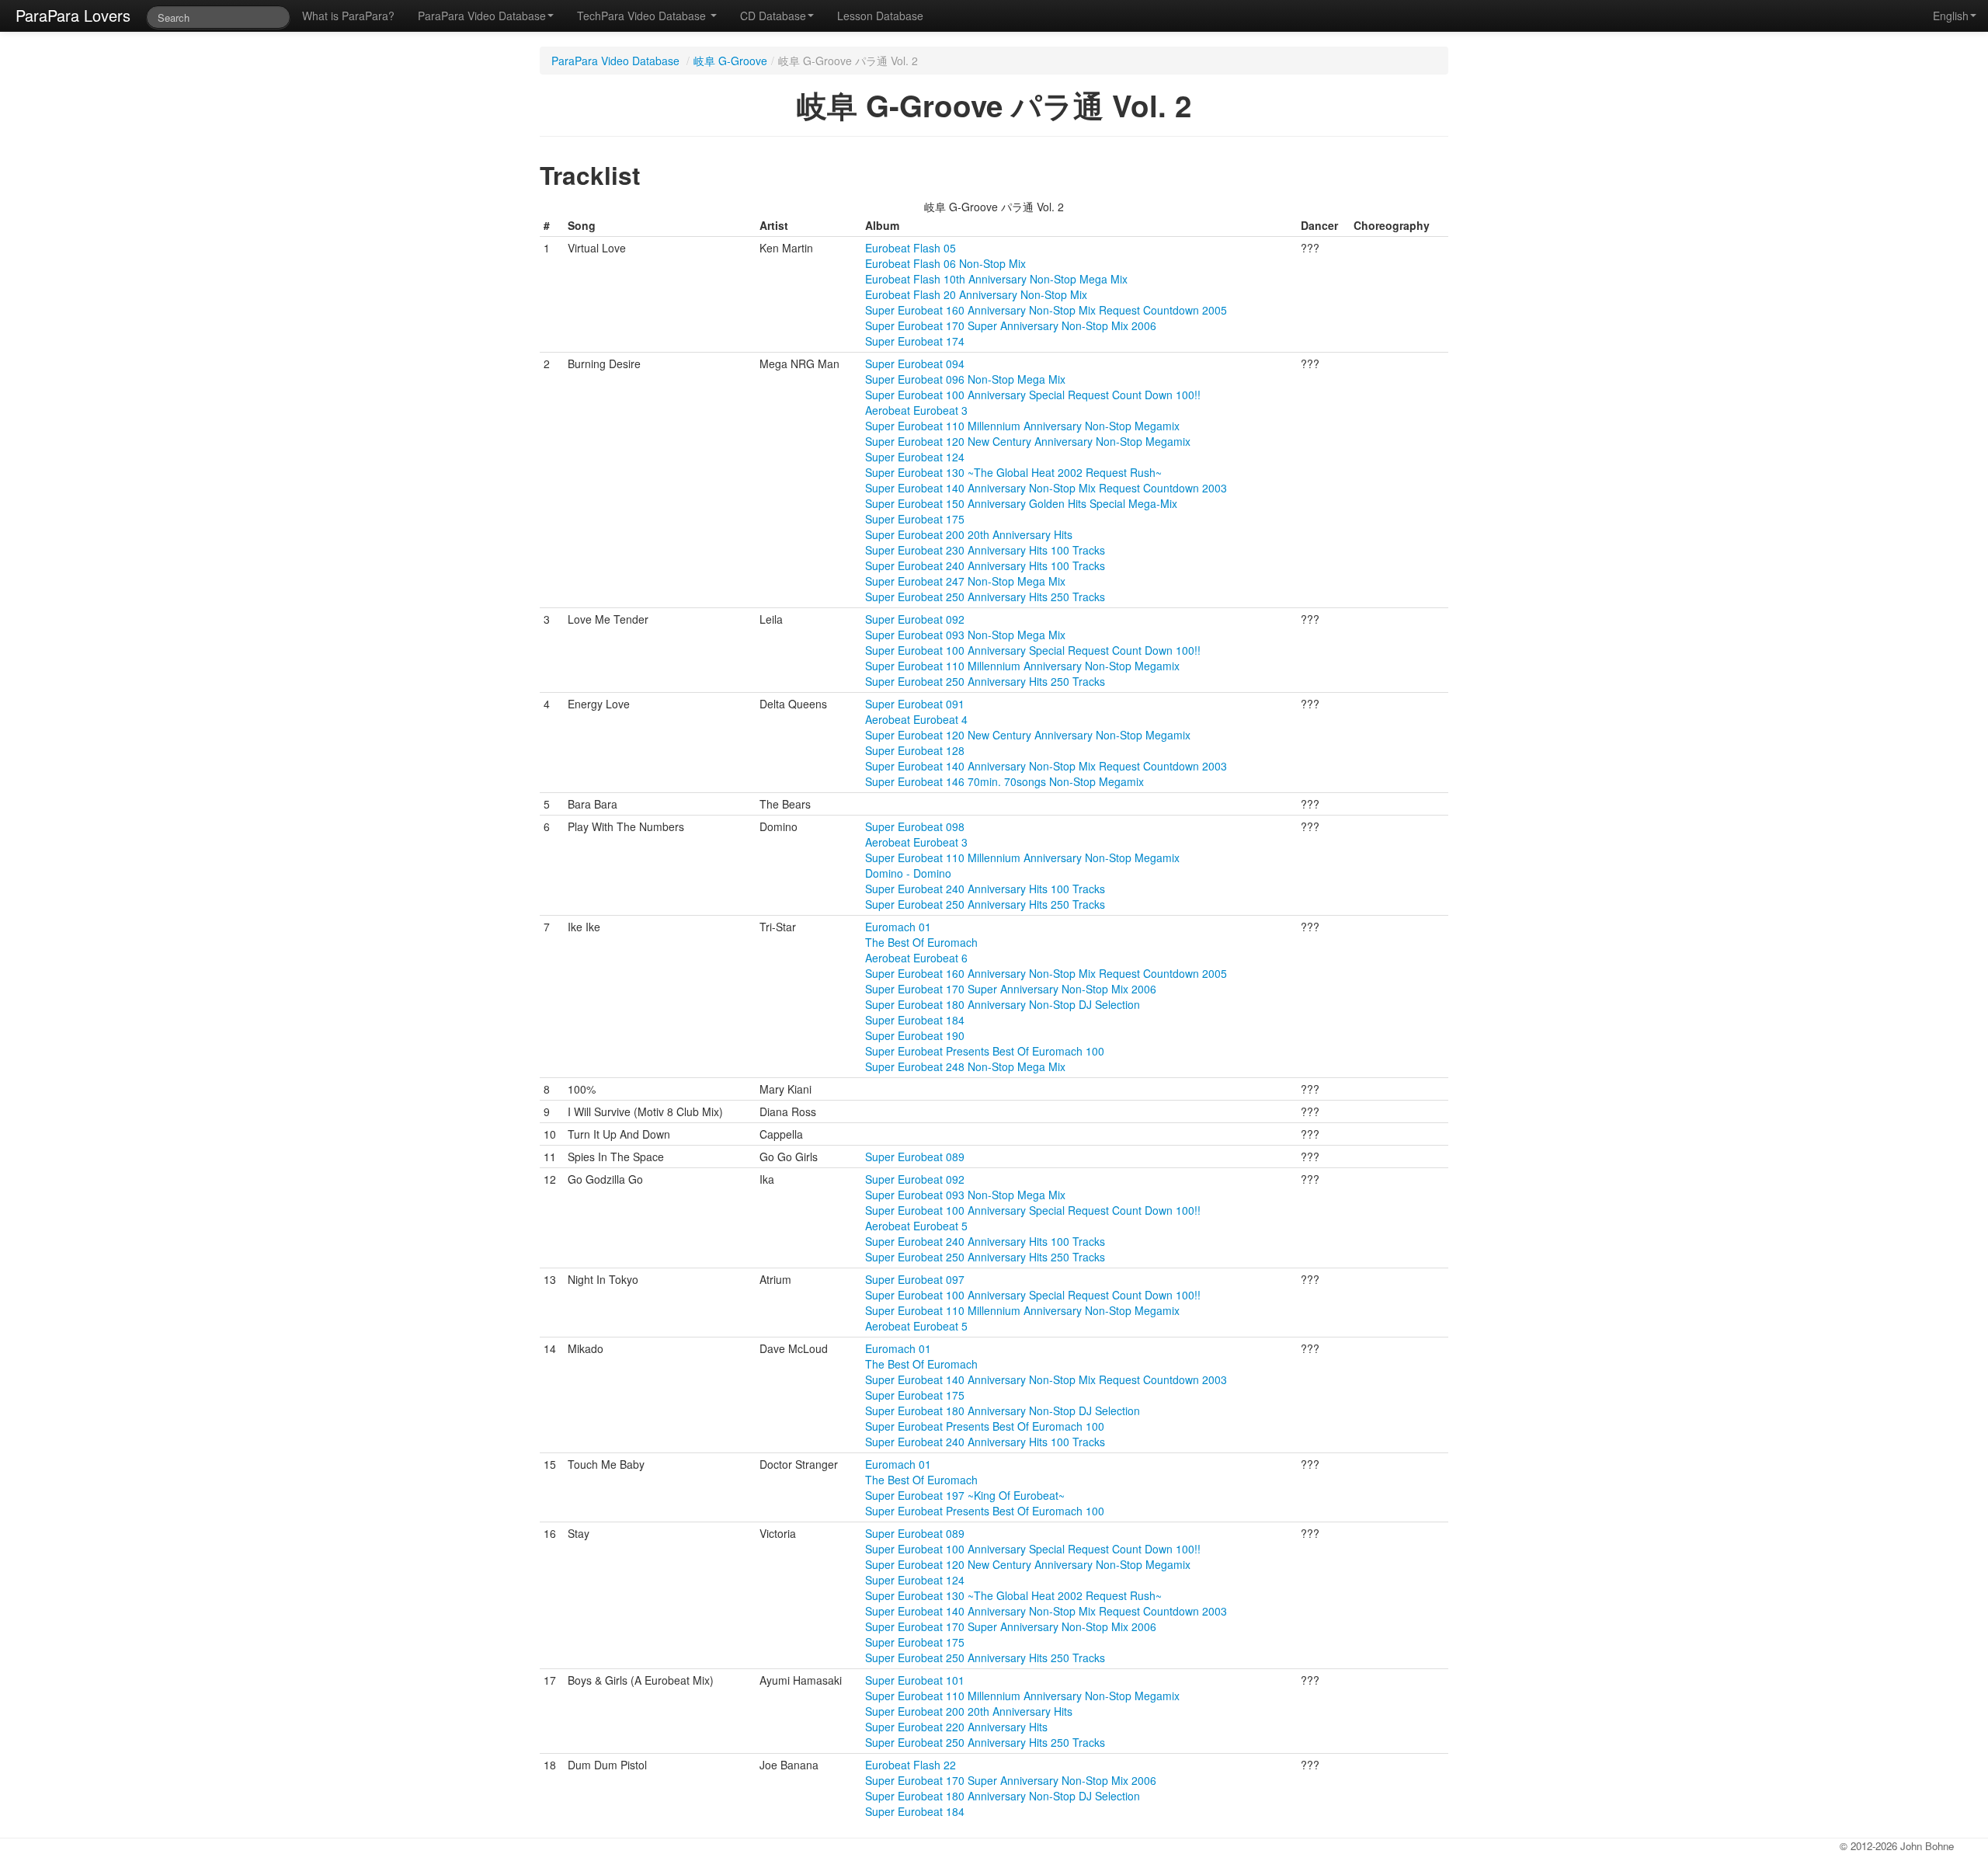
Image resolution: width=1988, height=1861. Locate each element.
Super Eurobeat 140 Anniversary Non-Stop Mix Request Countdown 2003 (1046, 488)
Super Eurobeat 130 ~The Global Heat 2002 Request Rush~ (1013, 472)
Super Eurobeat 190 (915, 1035)
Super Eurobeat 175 (915, 519)
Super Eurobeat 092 (915, 619)
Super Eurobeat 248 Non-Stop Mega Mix (965, 1066)
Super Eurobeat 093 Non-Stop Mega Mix (965, 635)
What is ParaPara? (348, 16)
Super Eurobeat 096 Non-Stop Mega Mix (965, 379)
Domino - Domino (908, 873)
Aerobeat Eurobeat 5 (916, 1226)
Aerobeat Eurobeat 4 (916, 719)
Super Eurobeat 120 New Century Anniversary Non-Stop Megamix (1028, 441)
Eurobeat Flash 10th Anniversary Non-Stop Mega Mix (996, 279)
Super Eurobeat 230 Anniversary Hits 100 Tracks (985, 550)
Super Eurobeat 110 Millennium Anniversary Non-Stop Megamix (1022, 426)
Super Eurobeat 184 (915, 1020)
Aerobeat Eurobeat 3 (916, 410)
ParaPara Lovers (73, 15)
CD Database (773, 16)
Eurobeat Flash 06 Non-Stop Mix (945, 263)
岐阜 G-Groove (730, 61)
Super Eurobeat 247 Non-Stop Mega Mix (965, 581)
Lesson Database (880, 16)
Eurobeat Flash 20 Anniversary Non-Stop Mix (976, 294)
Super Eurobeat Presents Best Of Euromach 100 (985, 1051)
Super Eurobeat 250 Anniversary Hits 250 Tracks (985, 597)
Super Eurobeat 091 (915, 704)
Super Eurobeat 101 (915, 1680)
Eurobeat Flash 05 (911, 248)
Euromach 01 (898, 927)
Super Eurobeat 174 (915, 341)
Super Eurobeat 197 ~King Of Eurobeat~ (965, 1495)
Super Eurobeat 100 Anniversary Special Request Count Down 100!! (1033, 395)
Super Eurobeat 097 (915, 1279)
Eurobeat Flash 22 (911, 1765)
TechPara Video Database (643, 16)
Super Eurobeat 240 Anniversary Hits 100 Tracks (985, 565)
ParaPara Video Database (482, 16)
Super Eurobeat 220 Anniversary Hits (956, 1727)
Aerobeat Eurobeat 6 (916, 958)
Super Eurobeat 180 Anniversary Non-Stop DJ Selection (1003, 1004)
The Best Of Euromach (921, 942)
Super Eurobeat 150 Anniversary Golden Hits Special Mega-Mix (1021, 503)
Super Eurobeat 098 (915, 826)
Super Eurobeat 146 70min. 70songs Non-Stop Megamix (1004, 781)
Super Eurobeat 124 (915, 457)
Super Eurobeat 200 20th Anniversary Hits (969, 534)
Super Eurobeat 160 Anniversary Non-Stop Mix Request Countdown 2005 (1046, 310)
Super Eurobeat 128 (915, 750)
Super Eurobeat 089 (915, 1157)
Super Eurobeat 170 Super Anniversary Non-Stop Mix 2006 (1011, 325)
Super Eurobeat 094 (915, 364)
